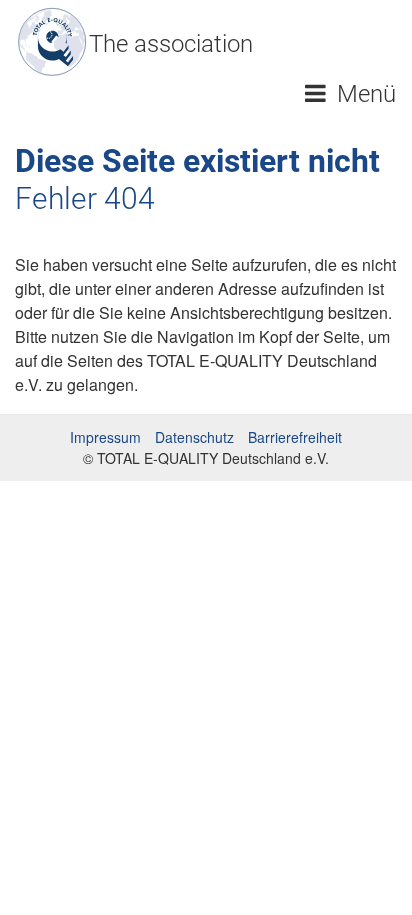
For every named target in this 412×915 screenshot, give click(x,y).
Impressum (105, 437)
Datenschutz (194, 437)
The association (171, 44)
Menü (363, 94)
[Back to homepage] (52, 42)
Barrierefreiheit (295, 437)
